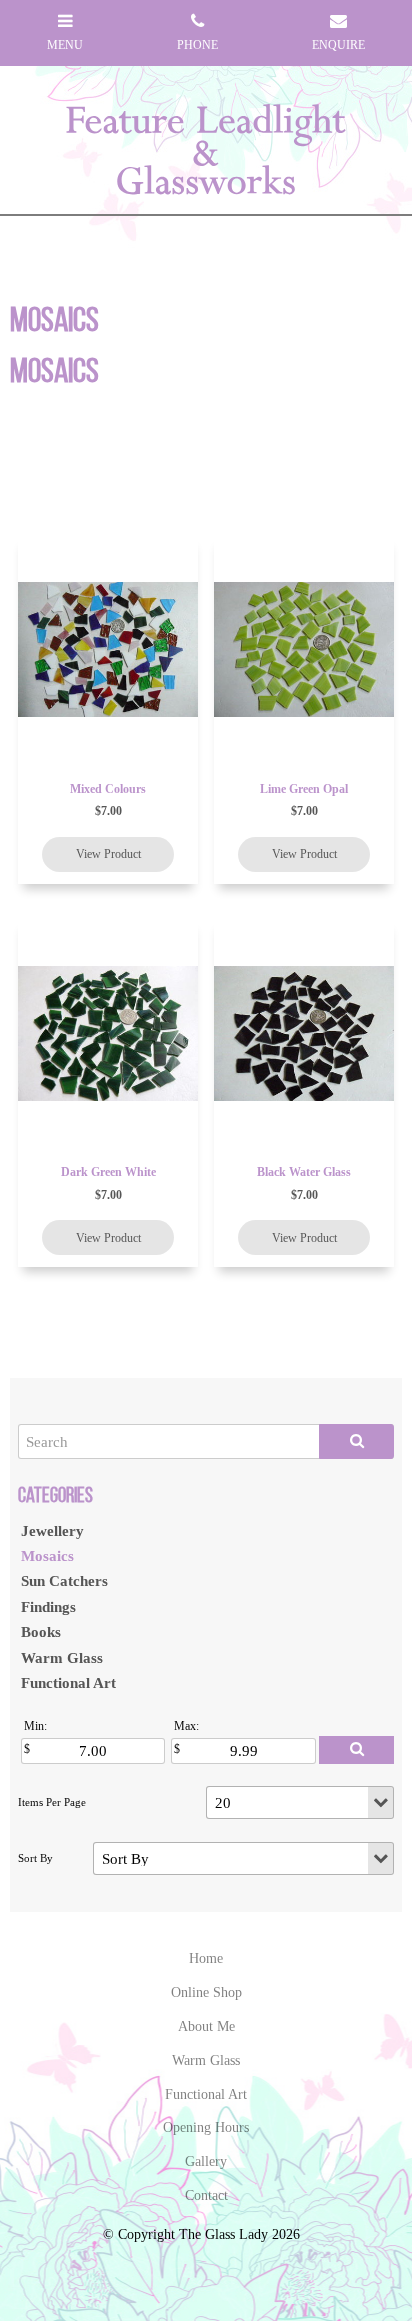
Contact (206, 2195)
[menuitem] (206, 1959)
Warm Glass (62, 1657)
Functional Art (68, 1682)
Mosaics (47, 1555)
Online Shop (206, 1992)
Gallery (206, 2161)
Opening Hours (206, 2127)
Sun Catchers (64, 1580)
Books (41, 1631)
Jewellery (52, 1530)
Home (206, 1958)
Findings (48, 1606)
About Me (206, 2026)
